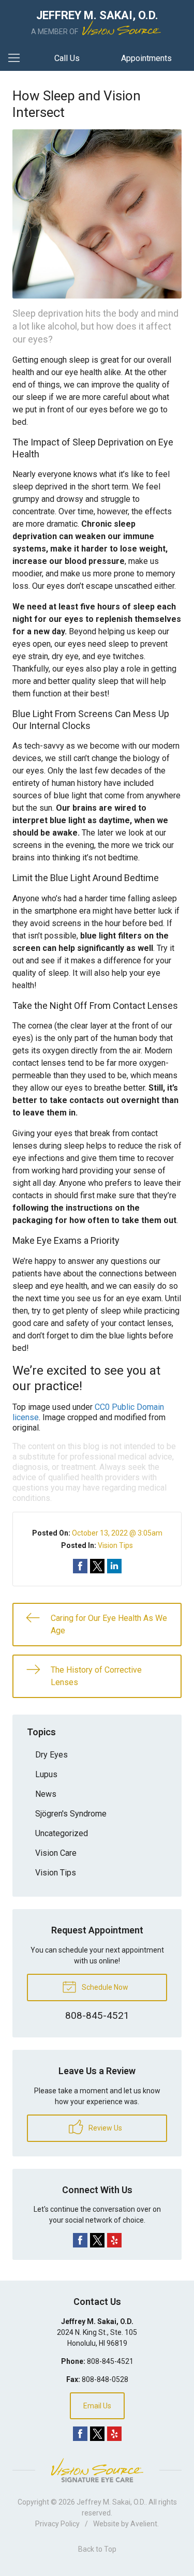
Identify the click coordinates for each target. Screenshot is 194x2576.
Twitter (97, 2240)
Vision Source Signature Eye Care (97, 2470)
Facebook (80, 2240)
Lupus (46, 1774)
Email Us (97, 2406)
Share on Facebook (80, 1566)
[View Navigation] (18, 58)
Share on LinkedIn (114, 1566)
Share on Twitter (97, 1566)
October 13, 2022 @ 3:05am (117, 1533)
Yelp (114, 2240)
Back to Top (97, 2549)
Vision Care (56, 1853)
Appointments (146, 58)
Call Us (67, 58)
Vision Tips (115, 1545)
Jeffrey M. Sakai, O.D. (111, 2502)
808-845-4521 (110, 2361)
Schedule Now (104, 1987)
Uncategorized (62, 1833)
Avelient (144, 2524)
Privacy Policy (57, 2524)
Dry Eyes (51, 1755)
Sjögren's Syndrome (71, 1814)
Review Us (105, 2128)
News (46, 1794)
